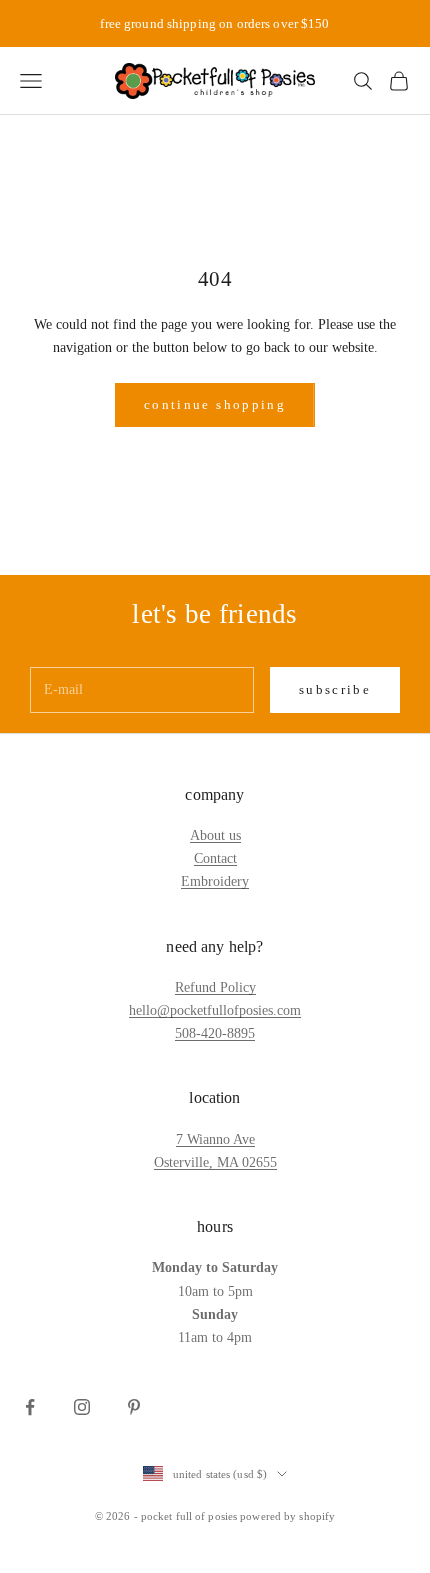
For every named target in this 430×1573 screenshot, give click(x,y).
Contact (215, 858)
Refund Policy (215, 987)
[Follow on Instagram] (82, 1407)
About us (215, 835)
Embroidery (215, 881)
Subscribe (335, 689)
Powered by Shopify (287, 1516)
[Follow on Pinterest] (134, 1407)
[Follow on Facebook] (30, 1407)
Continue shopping (215, 404)
